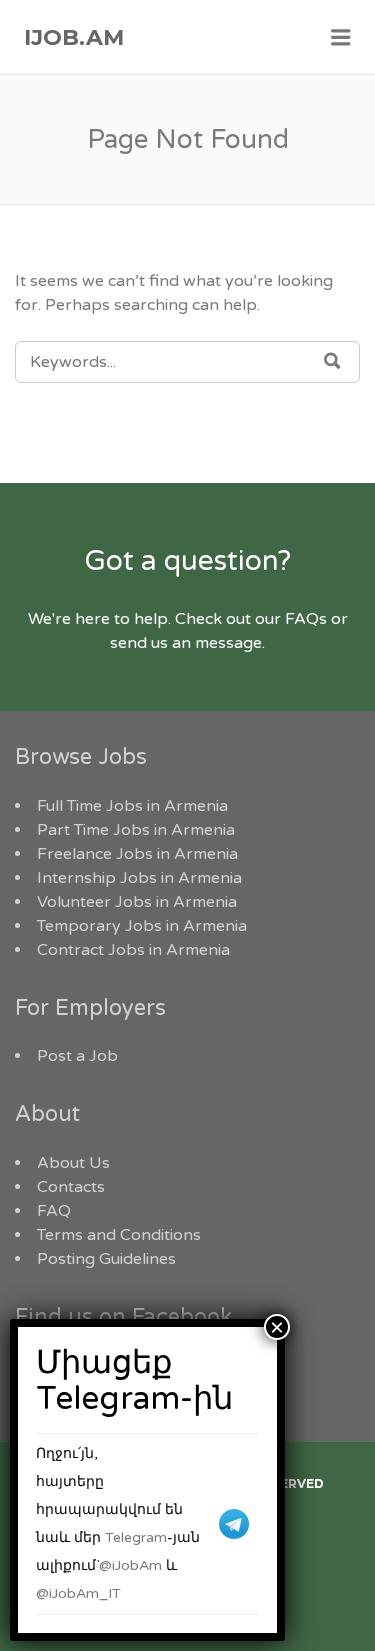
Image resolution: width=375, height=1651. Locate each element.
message (228, 643)
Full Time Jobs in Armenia (132, 806)
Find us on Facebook (123, 1317)
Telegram (136, 1537)
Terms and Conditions (119, 1235)
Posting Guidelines (106, 1259)
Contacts (71, 1187)
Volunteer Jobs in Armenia (137, 902)
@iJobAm (130, 1565)
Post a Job (77, 1056)
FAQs (306, 619)
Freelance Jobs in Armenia (137, 854)
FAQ (54, 1211)
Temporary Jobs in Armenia (142, 926)
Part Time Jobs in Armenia (136, 830)
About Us (73, 1163)
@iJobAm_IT (78, 1593)
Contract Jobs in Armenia (133, 950)
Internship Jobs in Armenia (139, 878)
